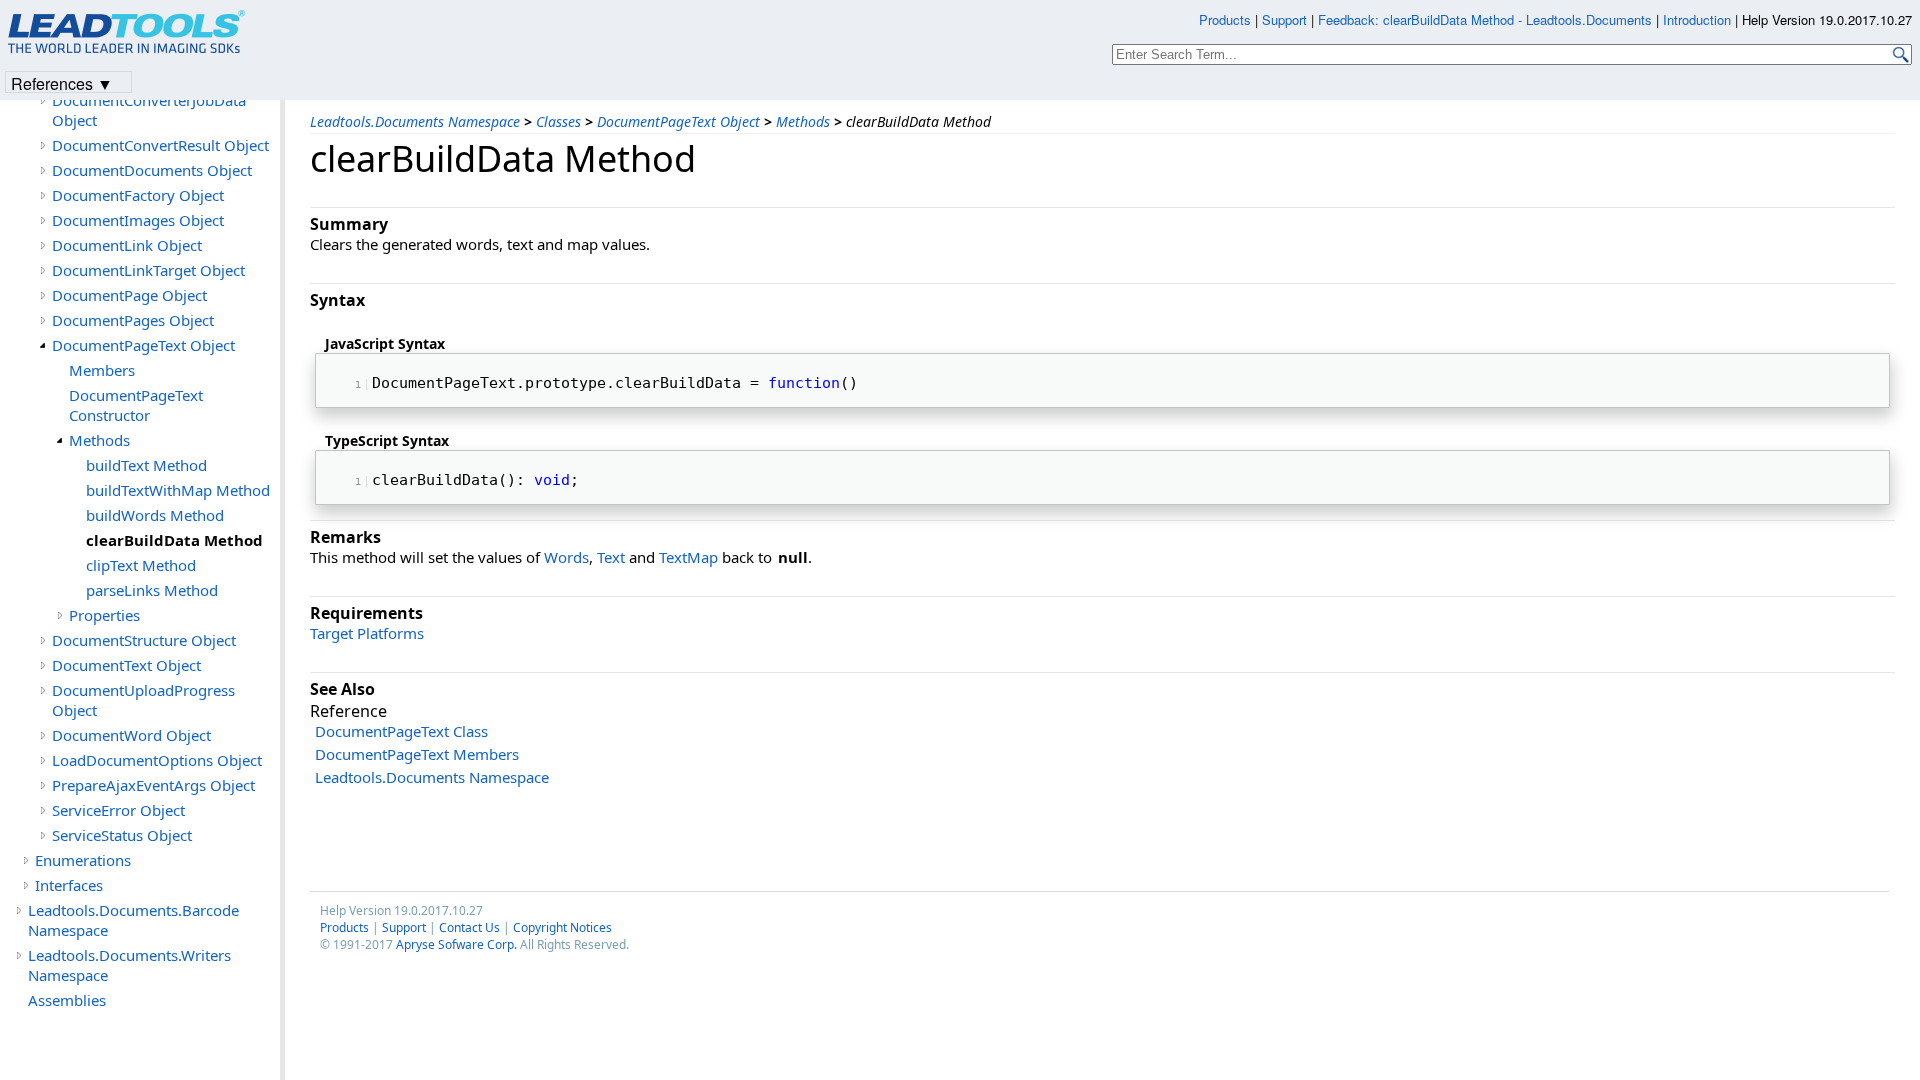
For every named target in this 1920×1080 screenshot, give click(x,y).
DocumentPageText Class (401, 731)
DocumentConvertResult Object (160, 145)
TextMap (688, 557)
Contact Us (469, 927)
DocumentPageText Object (678, 121)
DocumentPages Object (133, 320)
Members (102, 370)
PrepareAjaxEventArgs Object (153, 785)
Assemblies (67, 1000)
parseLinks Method (152, 590)
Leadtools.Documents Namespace (415, 121)
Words (566, 557)
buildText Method (146, 465)
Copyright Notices (562, 927)
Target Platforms (367, 633)
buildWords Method (155, 515)
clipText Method (141, 565)
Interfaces (69, 885)
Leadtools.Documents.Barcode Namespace (133, 920)
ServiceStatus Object (122, 835)
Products (344, 927)
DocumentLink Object (127, 245)
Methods (803, 121)
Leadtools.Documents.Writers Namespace (129, 965)
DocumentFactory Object (138, 195)
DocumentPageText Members (417, 754)
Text (611, 557)
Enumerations (83, 860)
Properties (104, 615)
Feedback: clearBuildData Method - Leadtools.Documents (1487, 19)
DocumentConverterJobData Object (149, 110)
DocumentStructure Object (144, 640)
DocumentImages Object (138, 220)
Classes (558, 121)
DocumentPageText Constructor (136, 405)
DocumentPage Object (129, 295)
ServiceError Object (118, 810)
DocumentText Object (126, 665)
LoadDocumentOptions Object (157, 760)
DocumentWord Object (131, 735)
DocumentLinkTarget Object (148, 270)
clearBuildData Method (174, 540)
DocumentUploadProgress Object (143, 700)
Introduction (1697, 19)
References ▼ (62, 82)
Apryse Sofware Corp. (456, 944)
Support (404, 927)
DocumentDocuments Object (152, 170)
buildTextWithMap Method (178, 490)
